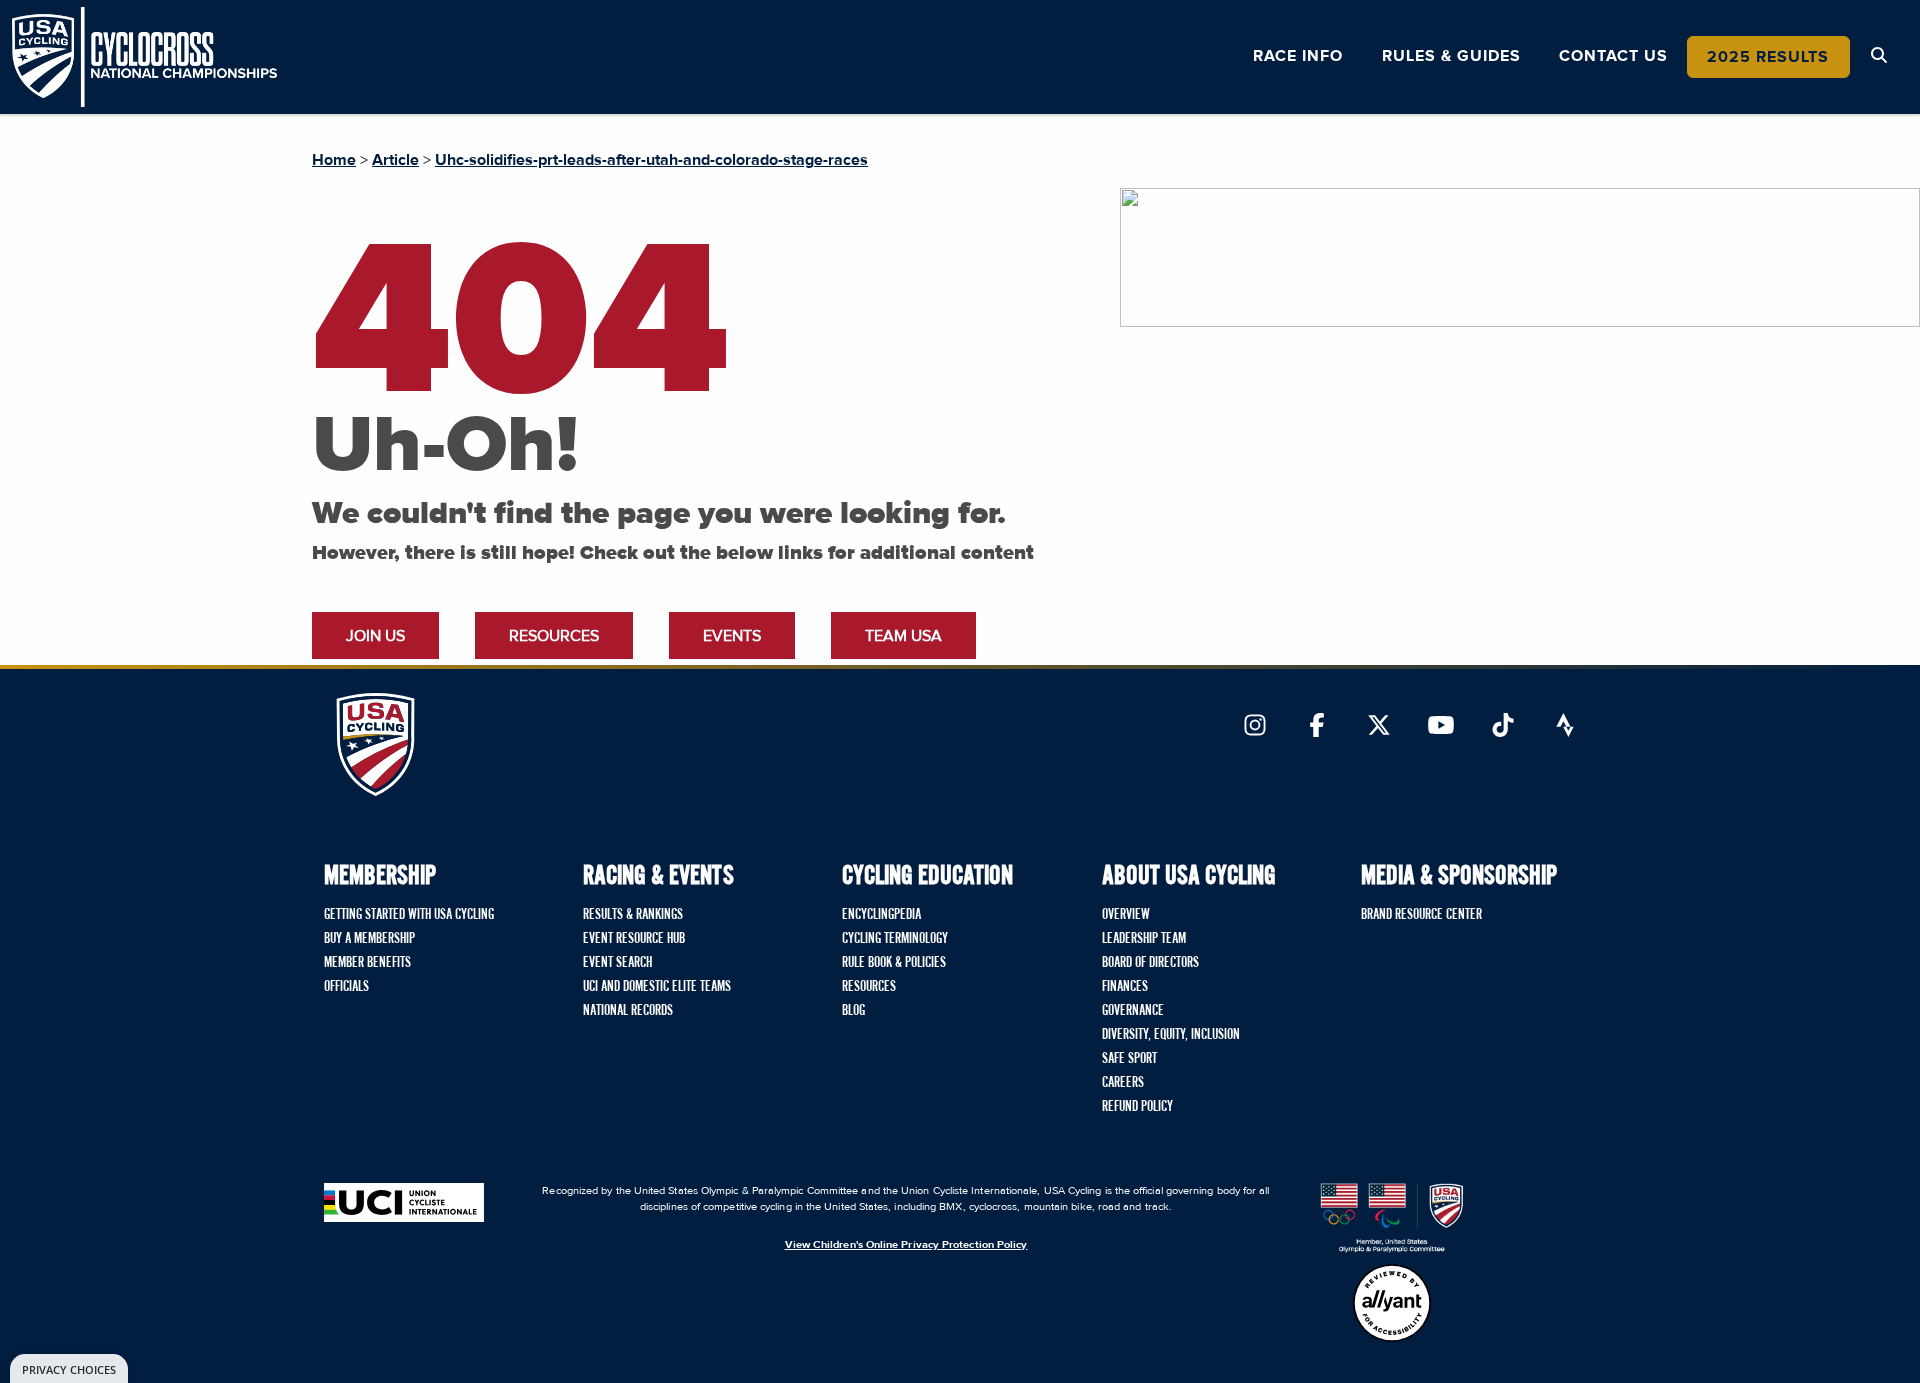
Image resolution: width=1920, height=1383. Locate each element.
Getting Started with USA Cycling (409, 915)
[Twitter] (1379, 727)
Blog (853, 1011)
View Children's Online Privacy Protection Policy (906, 1244)
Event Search (617, 963)
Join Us (375, 636)
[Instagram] (1255, 727)
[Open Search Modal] (1879, 56)
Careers (1123, 1083)
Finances (1125, 987)
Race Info (1298, 56)
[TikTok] (1503, 727)
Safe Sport (1129, 1059)
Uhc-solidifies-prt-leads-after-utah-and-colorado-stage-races (651, 160)
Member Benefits (367, 963)
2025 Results (1768, 57)
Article (395, 160)
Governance (1133, 1011)
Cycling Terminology (895, 939)
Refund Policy (1137, 1107)
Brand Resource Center (1421, 915)
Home (334, 160)
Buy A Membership (369, 939)
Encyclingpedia (881, 915)
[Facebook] (1317, 727)
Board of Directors (1150, 963)
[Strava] (1565, 727)
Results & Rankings (633, 915)
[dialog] (69, 1368)
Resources (554, 636)
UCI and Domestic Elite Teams (657, 987)
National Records (628, 1011)
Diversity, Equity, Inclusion (1171, 1035)
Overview (1126, 915)
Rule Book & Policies (894, 963)
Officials (346, 987)
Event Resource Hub (634, 939)
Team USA (903, 636)
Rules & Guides (1451, 56)
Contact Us (1613, 56)
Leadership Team (1144, 939)
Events (732, 636)
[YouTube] (1441, 727)
